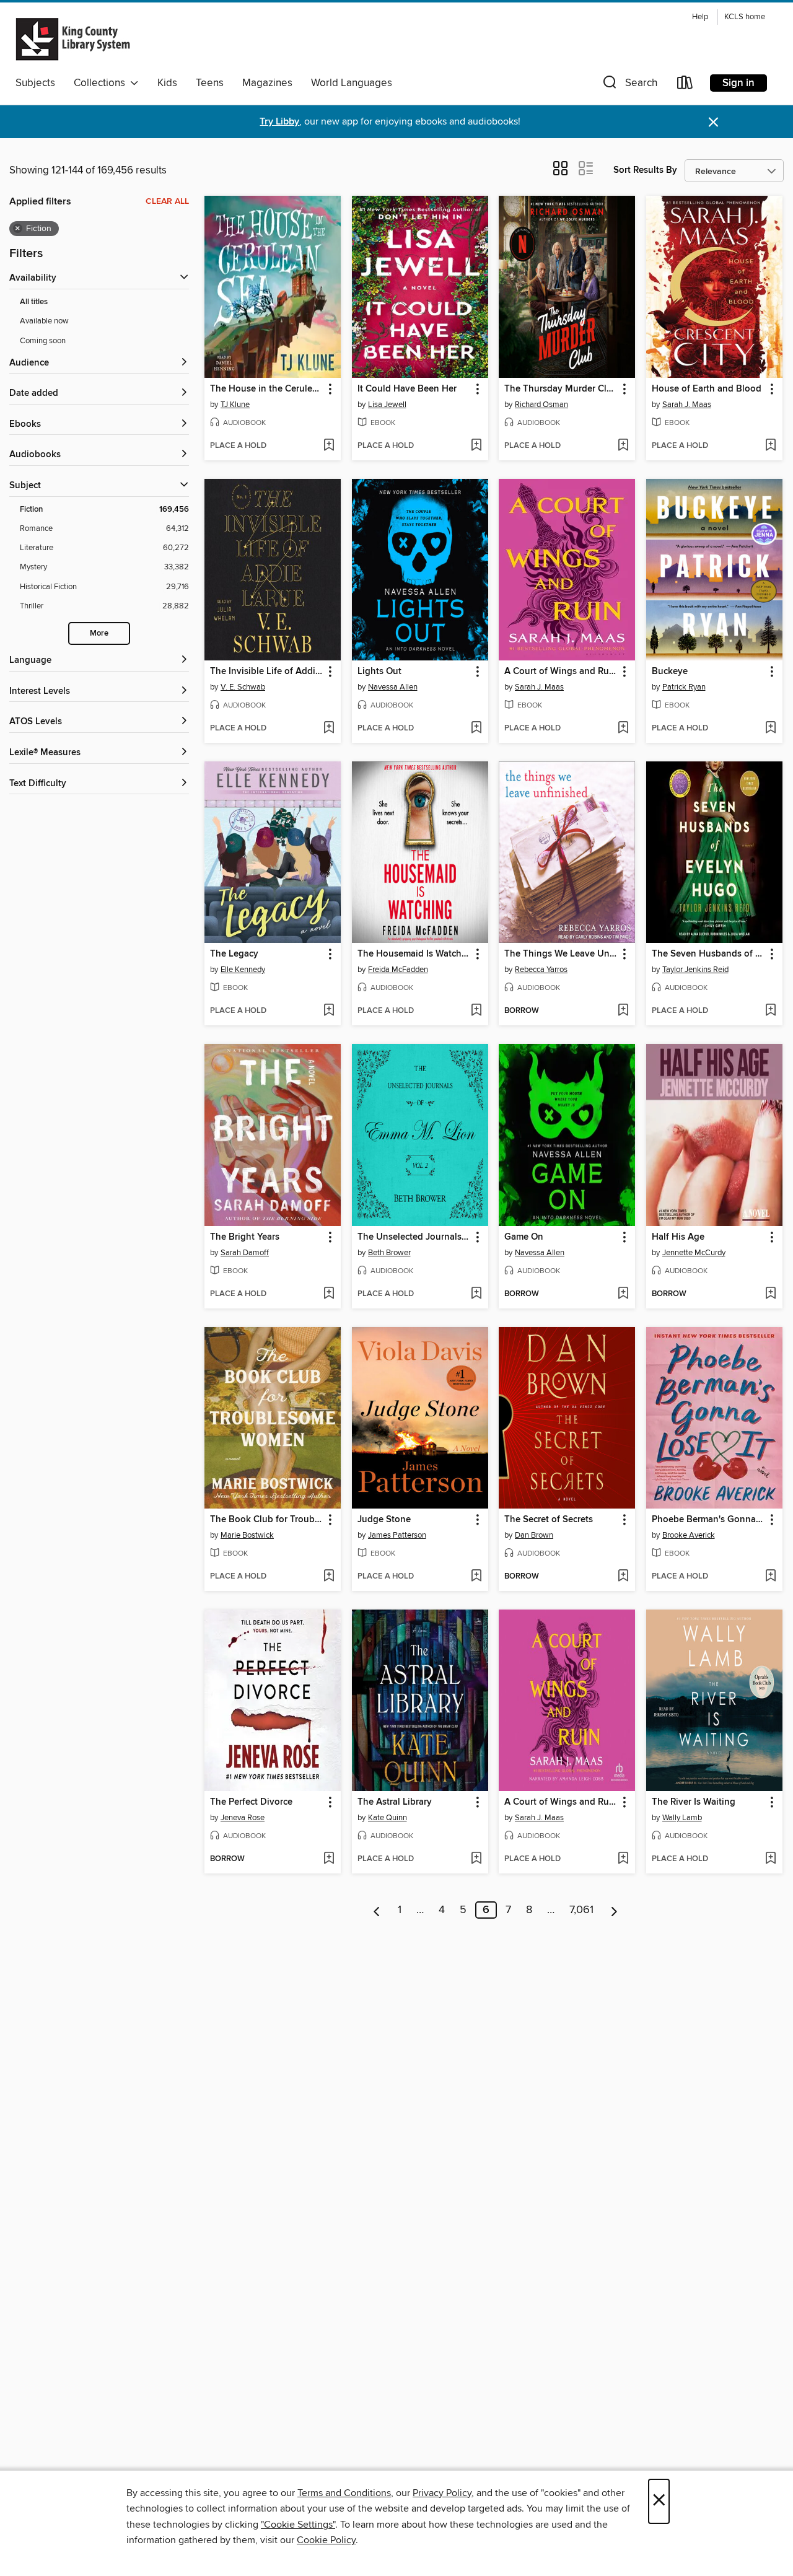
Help (700, 17)
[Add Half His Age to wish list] (770, 1294)
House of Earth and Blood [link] (707, 389)
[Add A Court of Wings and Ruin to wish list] (623, 729)
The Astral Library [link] (395, 1802)
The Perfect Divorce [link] (251, 1802)
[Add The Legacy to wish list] (329, 1011)
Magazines (267, 83)
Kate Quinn (388, 1818)
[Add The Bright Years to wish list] (329, 1294)
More (99, 633)
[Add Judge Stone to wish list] (476, 1577)
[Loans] (685, 85)
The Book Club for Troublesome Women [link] (267, 1520)
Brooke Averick (689, 1535)
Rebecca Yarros (541, 970)
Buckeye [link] (670, 672)
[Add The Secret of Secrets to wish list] (623, 1577)
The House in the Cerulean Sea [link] (267, 389)
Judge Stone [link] (384, 1520)
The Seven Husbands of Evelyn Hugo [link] (708, 954)
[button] (629, 85)
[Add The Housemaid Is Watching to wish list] (476, 1011)
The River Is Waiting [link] (694, 1802)
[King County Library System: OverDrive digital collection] (73, 39)
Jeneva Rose (243, 1818)
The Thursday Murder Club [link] (561, 389)
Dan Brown (534, 1535)
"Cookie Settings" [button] (298, 2525)
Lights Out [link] (379, 672)
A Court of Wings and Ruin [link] (561, 672)
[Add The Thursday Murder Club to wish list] (623, 446)
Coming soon (43, 341)
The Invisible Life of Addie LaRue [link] (267, 672)
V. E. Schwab (243, 687)
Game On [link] (524, 1237)
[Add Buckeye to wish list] (770, 729)
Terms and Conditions (344, 2493)
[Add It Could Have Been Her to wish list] (476, 446)
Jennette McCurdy (694, 1253)
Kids (167, 83)
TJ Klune (235, 405)
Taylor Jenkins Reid (695, 970)
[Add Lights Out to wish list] (476, 729)
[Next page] (614, 1910)
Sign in (738, 83)
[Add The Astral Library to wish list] (476, 1859)
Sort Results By (645, 170)
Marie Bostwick (247, 1535)
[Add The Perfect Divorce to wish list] (329, 1859)
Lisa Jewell (387, 405)
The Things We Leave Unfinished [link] (561, 954)
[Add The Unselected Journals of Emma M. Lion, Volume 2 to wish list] (476, 1294)
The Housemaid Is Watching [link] (414, 954)
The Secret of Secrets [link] (549, 1520)
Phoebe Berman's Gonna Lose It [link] (708, 1520)
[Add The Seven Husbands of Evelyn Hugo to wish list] (770, 1011)
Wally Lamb (682, 1818)
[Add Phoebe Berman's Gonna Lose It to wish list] (770, 1577)
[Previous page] (377, 1910)
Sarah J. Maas (687, 405)
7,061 (581, 1910)
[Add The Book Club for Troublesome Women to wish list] (329, 1577)
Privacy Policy (442, 2493)
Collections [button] (102, 83)
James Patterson (397, 1535)
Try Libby (279, 122)
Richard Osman (541, 405)
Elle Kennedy (243, 970)
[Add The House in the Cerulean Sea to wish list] (329, 446)
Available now (44, 321)
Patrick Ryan (684, 687)
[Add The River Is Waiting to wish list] (770, 1859)
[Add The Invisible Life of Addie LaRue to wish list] (329, 729)
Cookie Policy (326, 2540)
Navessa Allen (393, 687)
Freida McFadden (398, 970)
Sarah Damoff (245, 1253)
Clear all (167, 201)
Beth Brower (389, 1253)
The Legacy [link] (234, 954)
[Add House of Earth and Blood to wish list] (770, 446)
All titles (34, 302)
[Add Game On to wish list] (623, 1294)
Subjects (35, 83)
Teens (210, 83)
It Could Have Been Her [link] (407, 389)
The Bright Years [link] (245, 1237)
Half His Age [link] (678, 1237)
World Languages (352, 83)
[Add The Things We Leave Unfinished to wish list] (623, 1011)
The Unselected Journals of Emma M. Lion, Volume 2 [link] (414, 1237)
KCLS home (745, 17)
